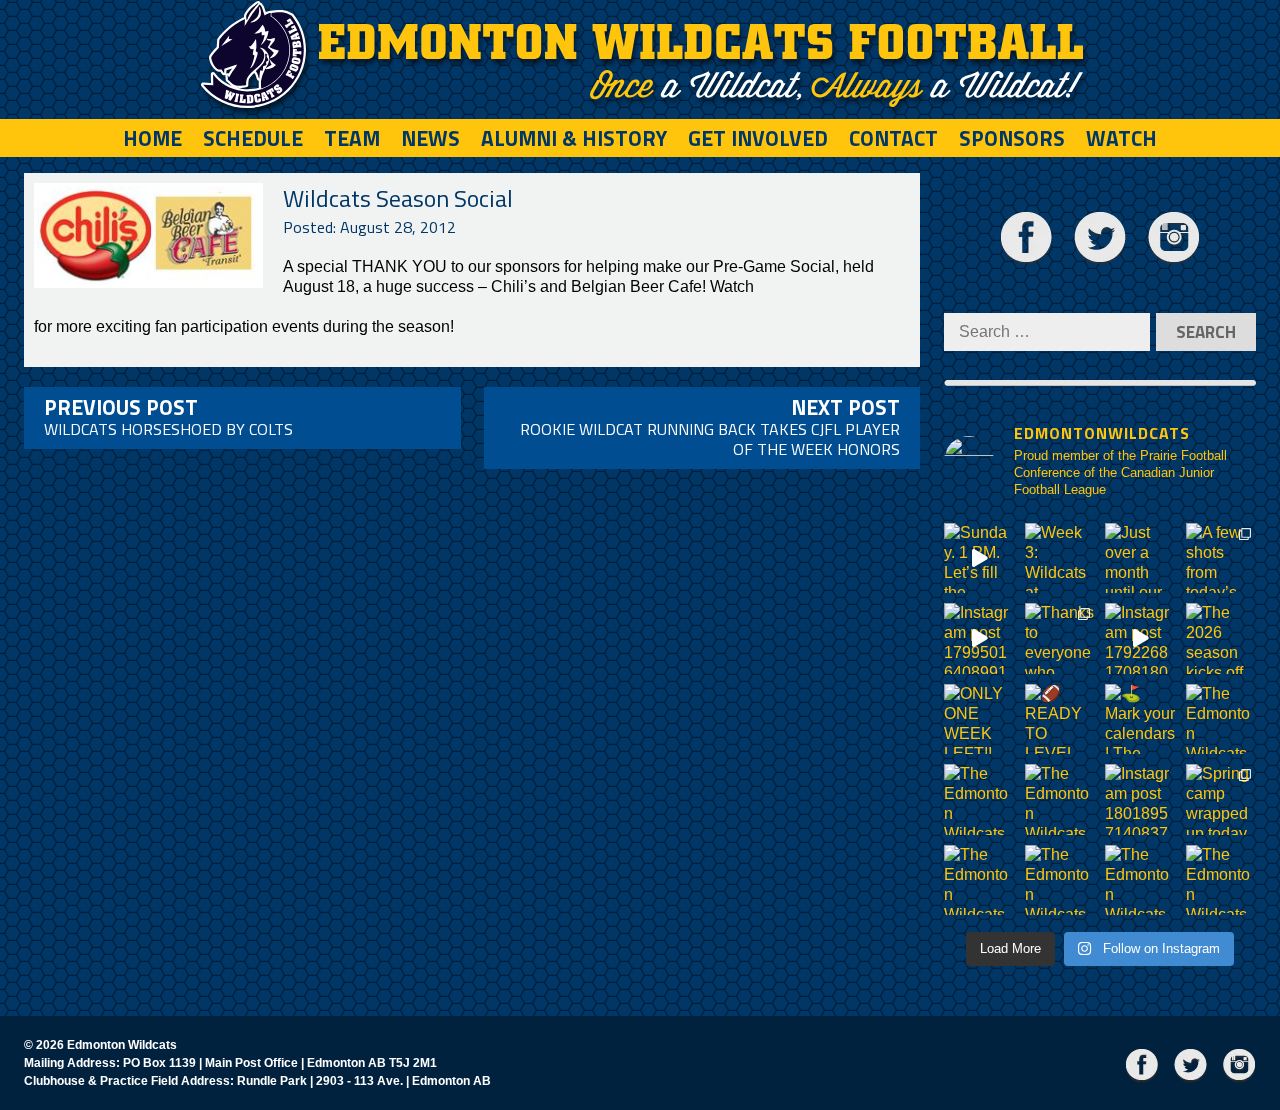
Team (352, 138)
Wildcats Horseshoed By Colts (168, 416)
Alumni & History (574, 138)
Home (152, 138)
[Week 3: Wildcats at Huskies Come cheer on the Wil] (1060, 558)
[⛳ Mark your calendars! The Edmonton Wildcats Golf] (1140, 719)
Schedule (253, 138)
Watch (1121, 138)
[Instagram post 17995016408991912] (979, 638)
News (430, 138)
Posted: (369, 227)
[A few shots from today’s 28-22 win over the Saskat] (1221, 558)
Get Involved (758, 138)
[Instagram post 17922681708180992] (1140, 638)
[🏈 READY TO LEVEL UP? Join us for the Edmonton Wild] (1060, 719)
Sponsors (1012, 138)
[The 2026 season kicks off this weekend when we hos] (1221, 638)
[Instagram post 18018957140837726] (1140, 799)
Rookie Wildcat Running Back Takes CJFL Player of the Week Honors (710, 426)
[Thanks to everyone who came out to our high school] (1060, 638)
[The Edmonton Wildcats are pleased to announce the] (1221, 719)
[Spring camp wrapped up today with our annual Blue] (1221, 799)
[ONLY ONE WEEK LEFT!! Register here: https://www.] (979, 719)
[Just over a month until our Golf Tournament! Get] (1140, 558)
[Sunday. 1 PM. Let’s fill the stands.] (979, 558)
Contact (893, 138)
